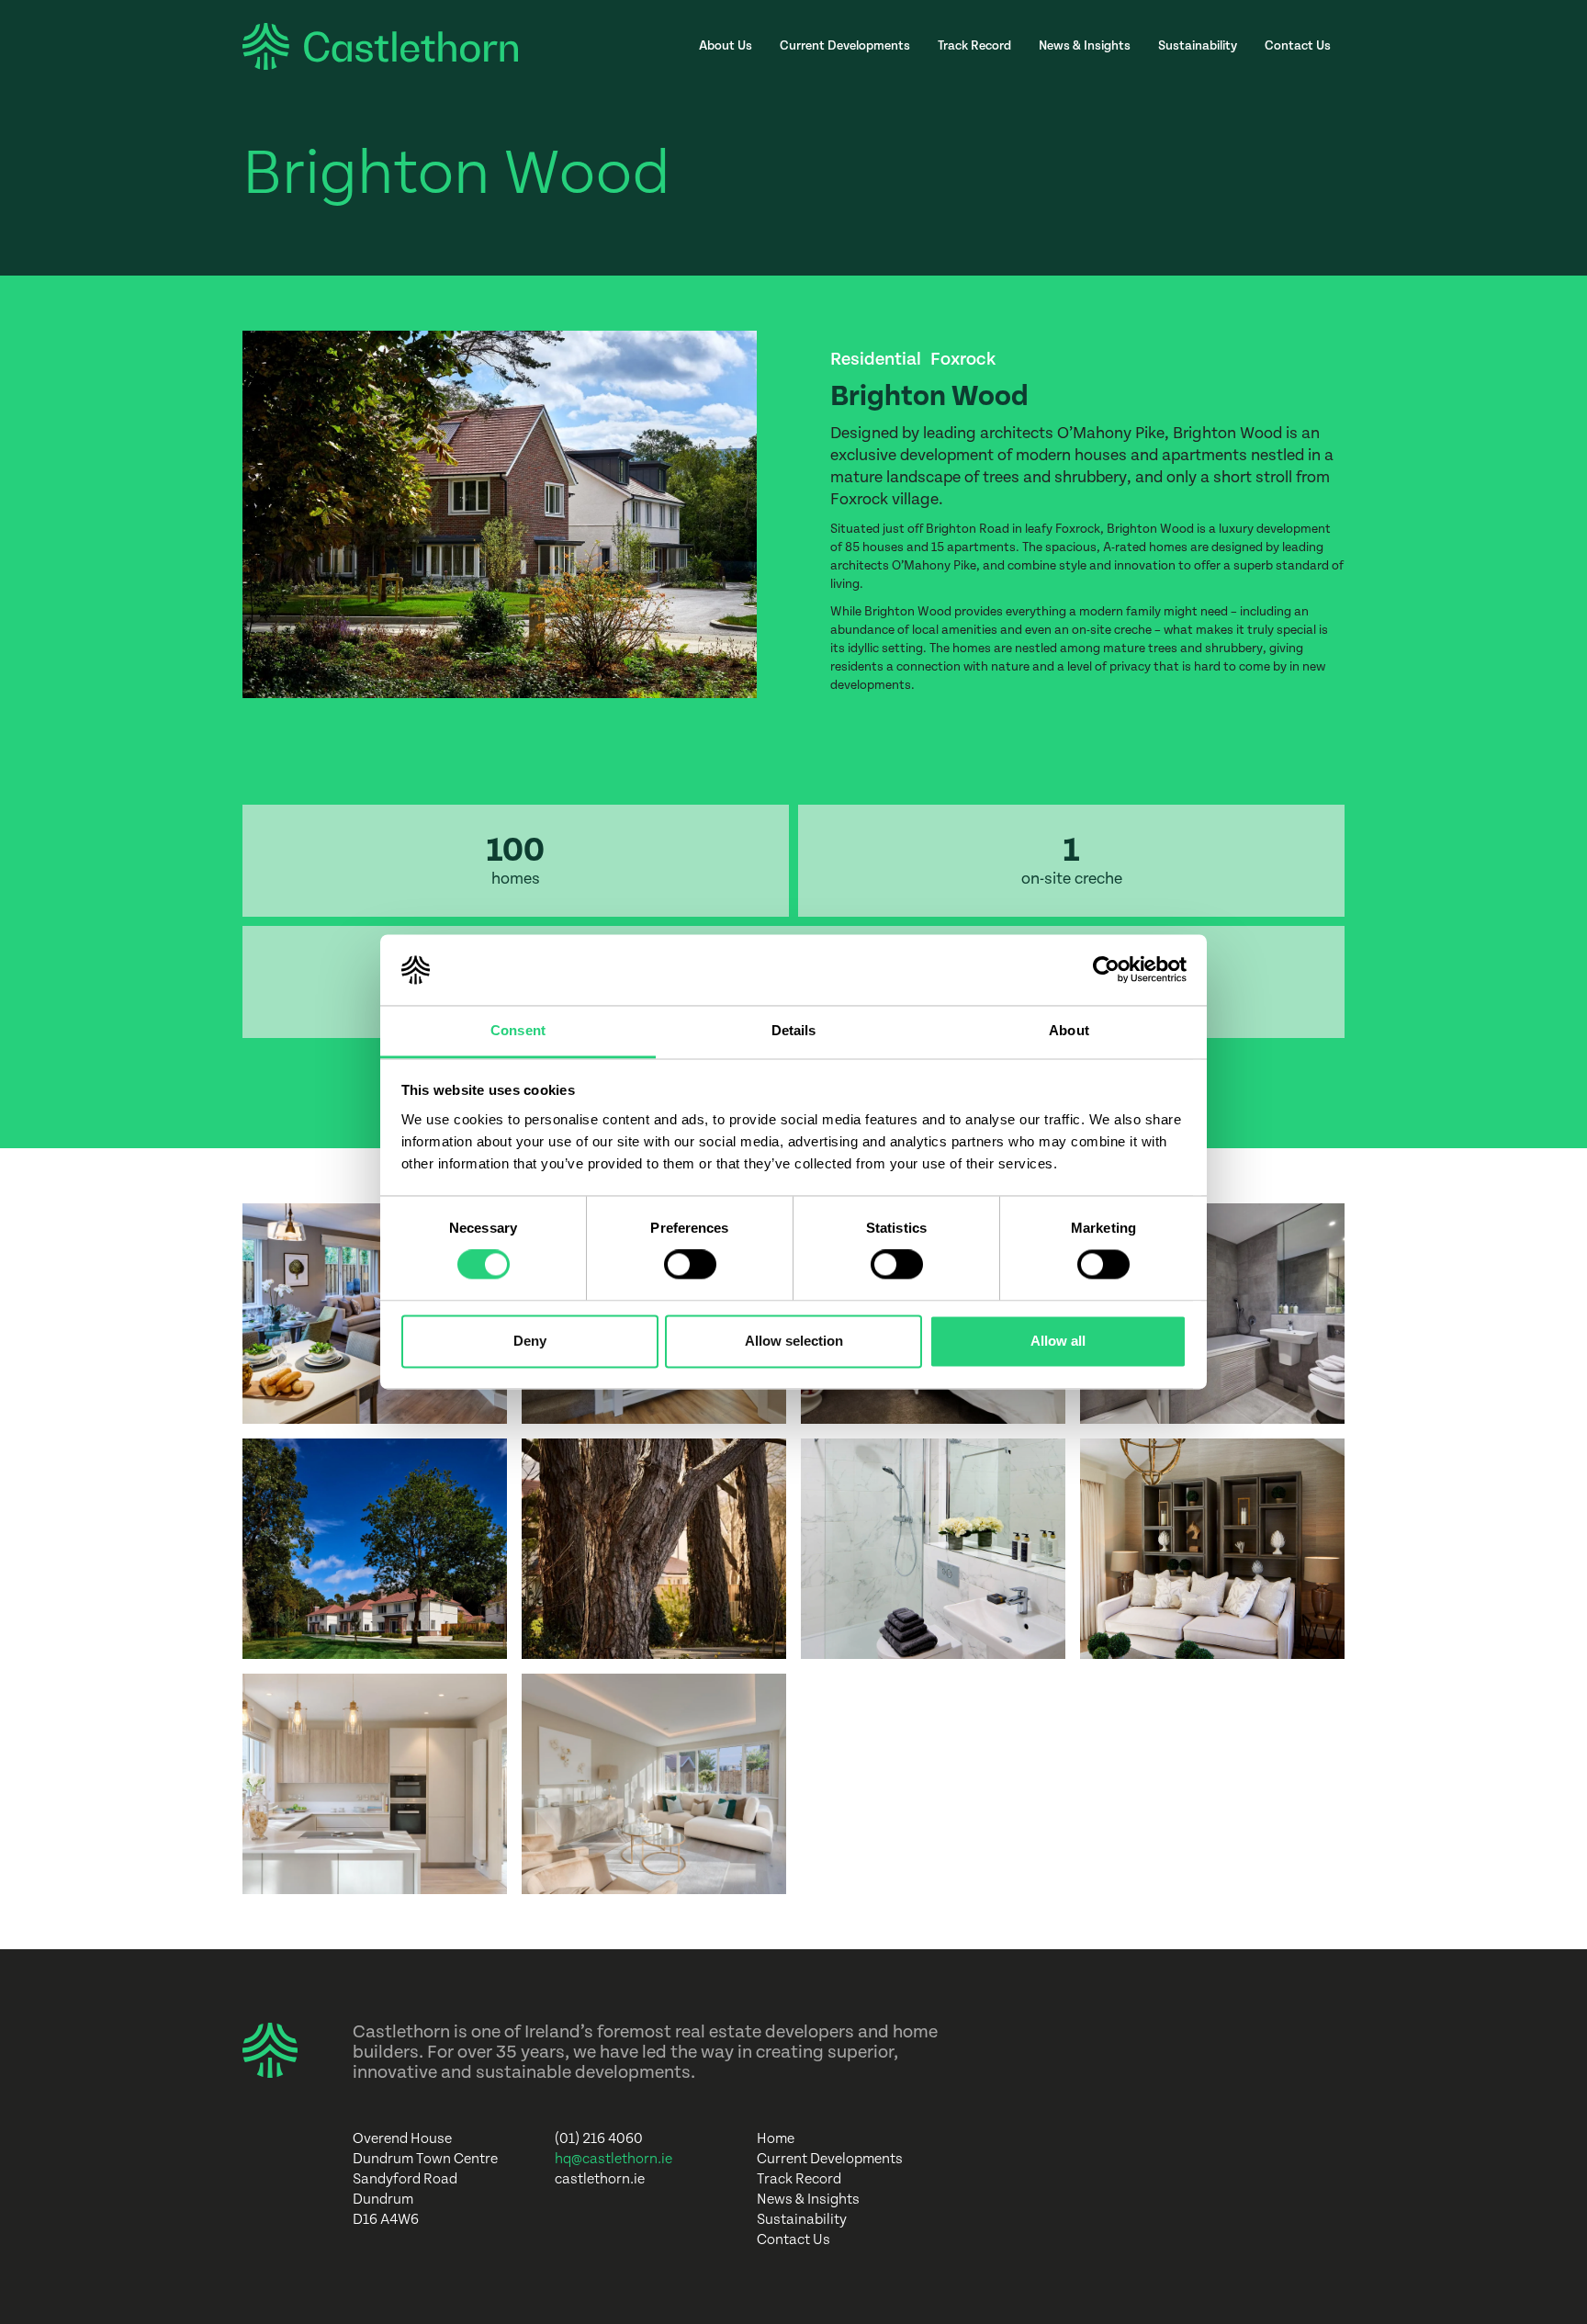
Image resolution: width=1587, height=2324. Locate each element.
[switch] (690, 1265)
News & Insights (1085, 46)
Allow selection (794, 1341)
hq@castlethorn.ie (613, 2159)
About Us (726, 46)
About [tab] (1069, 1030)
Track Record (974, 46)
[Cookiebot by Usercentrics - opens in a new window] (1106, 970)
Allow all (1058, 1341)
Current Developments (845, 46)
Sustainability (1198, 46)
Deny (530, 1341)
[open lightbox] (375, 1314)
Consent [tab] (518, 1030)
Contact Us (1298, 46)
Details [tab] (794, 1030)
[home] (380, 46)
